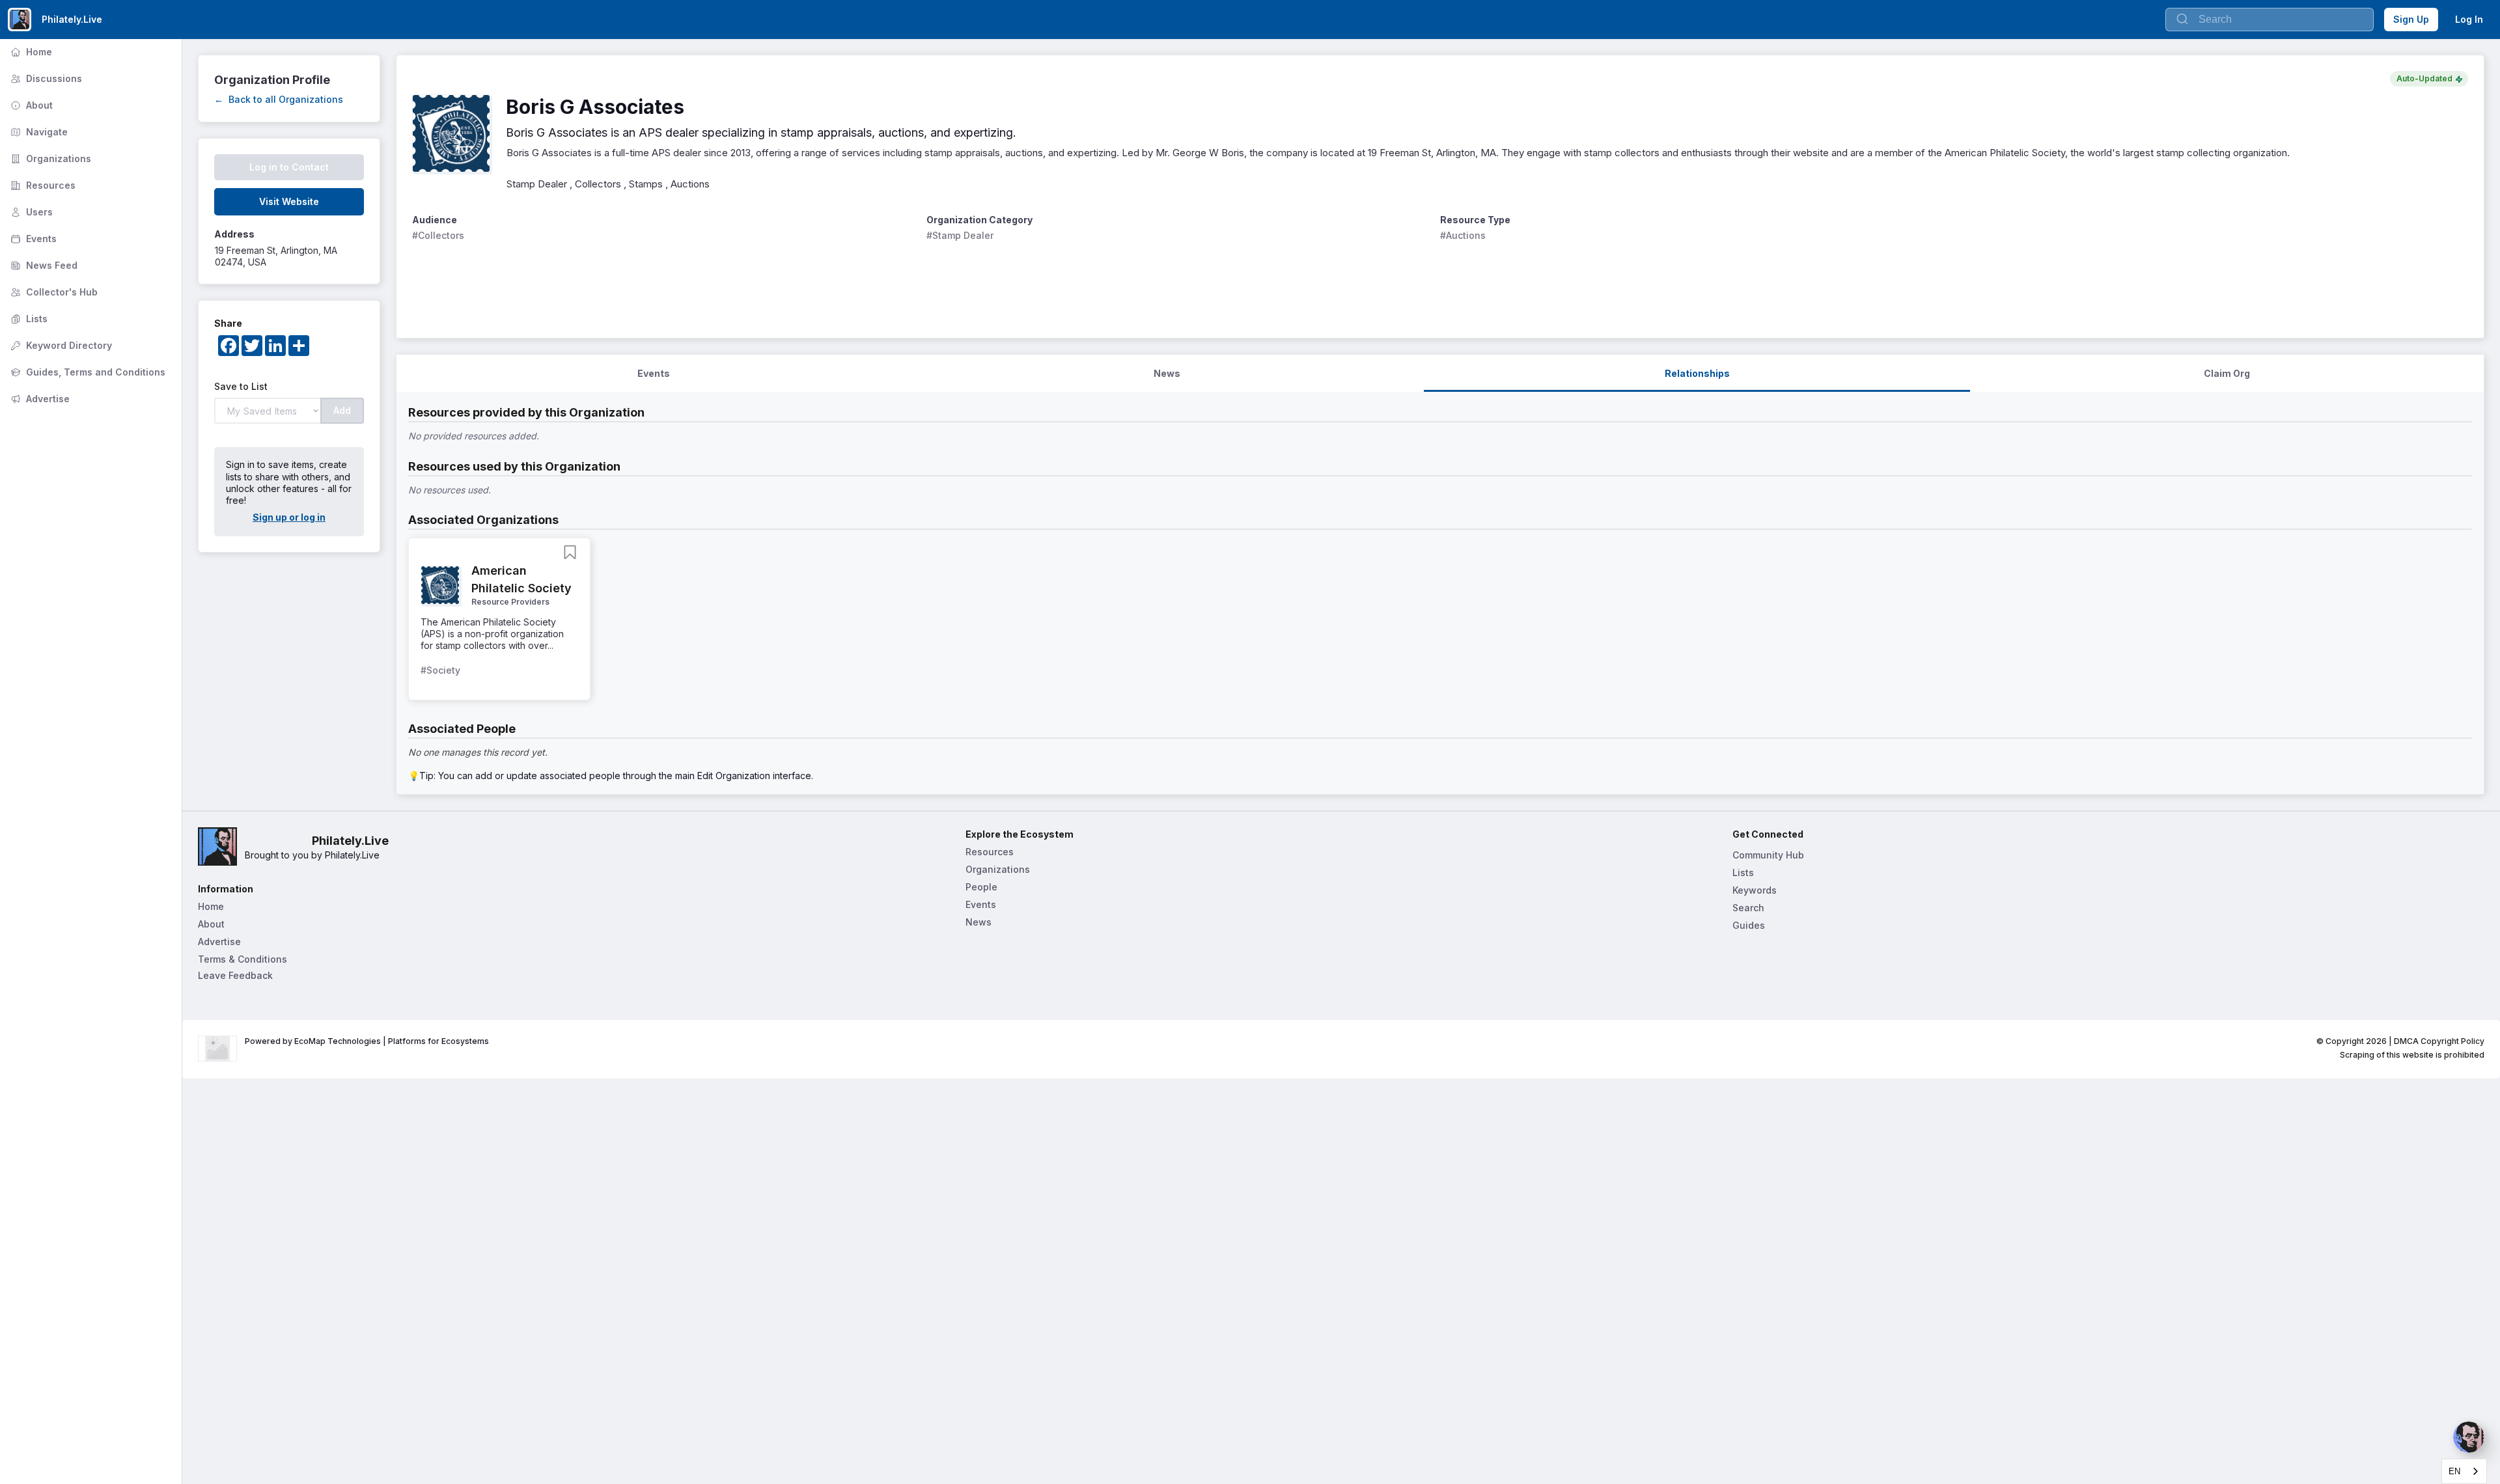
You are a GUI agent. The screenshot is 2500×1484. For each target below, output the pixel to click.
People (981, 887)
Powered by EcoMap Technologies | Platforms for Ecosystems (367, 1041)
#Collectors (438, 235)
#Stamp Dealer (960, 235)
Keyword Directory (60, 345)
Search (1748, 908)
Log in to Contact (289, 167)
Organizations (49, 158)
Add (342, 410)
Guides (1749, 925)
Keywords (1755, 890)
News (979, 922)
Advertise (39, 399)
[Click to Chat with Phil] (2469, 1437)
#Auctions (1463, 235)
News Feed (43, 265)
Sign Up (2411, 19)
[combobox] (2464, 1471)
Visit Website (289, 201)
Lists (28, 319)
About (30, 105)
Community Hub (1768, 855)
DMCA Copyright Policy (2439, 1041)
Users (30, 212)
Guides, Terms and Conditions (87, 372)
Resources (42, 185)
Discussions (45, 78)
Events (32, 239)
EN (2454, 1471)
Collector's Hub (53, 292)
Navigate (38, 132)
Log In (2469, 19)
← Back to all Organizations (279, 99)
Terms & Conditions (243, 959)
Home (30, 52)
